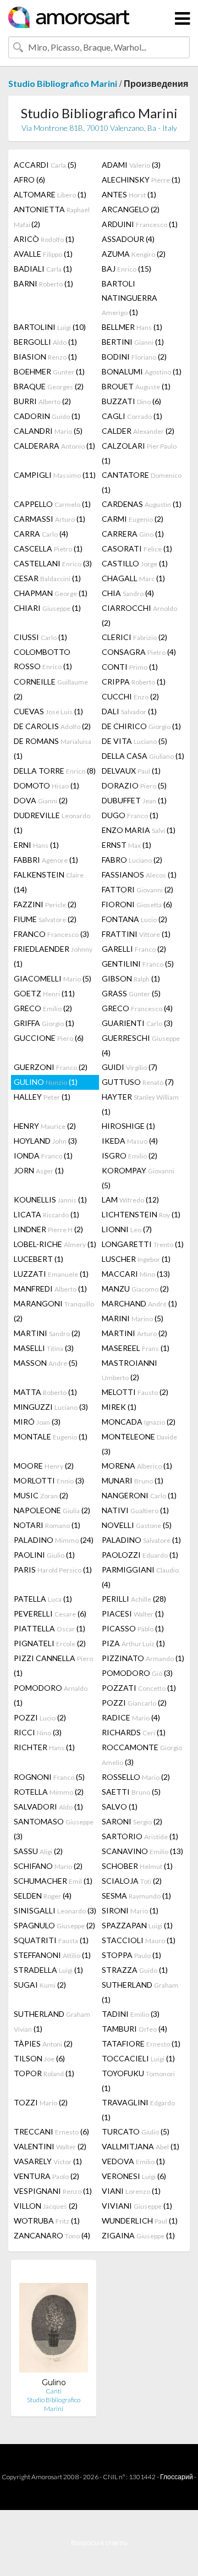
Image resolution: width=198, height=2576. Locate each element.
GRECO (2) (43, 1008)
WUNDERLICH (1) (140, 2221)
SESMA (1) (136, 1896)
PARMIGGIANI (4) (140, 1577)
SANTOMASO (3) (54, 1829)
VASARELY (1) (48, 2161)
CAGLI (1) (132, 416)
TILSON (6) (39, 2058)
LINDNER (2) (48, 1229)
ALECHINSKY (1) (141, 180)
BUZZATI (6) (131, 401)
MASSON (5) (46, 1363)
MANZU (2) (135, 1289)
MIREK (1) (119, 1407)
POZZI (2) (134, 1703)
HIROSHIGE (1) (128, 1126)
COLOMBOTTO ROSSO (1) (43, 659)
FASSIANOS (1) (139, 875)
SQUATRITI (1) (51, 1940)
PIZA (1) (133, 1643)
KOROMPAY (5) (138, 1178)
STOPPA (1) (131, 1955)
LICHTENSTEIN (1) (141, 1214)
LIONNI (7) (127, 1229)
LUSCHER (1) (136, 1259)
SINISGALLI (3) (55, 1910)
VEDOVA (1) (133, 2161)
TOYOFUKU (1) (138, 2081)
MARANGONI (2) (54, 1311)
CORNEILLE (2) (51, 689)
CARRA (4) (41, 534)
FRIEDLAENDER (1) (53, 956)
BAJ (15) (127, 269)
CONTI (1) (130, 667)
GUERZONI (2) (51, 1067)
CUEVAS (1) (48, 711)
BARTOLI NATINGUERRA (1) (130, 298)
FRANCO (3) (51, 934)
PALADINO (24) (54, 1540)
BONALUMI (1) (142, 371)
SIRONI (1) (130, 1910)
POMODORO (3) (137, 1673)
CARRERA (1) (133, 534)
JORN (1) (39, 1170)
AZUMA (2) (134, 254)
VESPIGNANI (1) (53, 2191)
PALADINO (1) (141, 1540)
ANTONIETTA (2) (52, 217)
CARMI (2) (133, 519)
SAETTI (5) (131, 1792)
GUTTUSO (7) (138, 1082)
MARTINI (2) (47, 1333)
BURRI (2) (42, 401)
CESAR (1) (47, 578)
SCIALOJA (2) (132, 1881)
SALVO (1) (120, 1806)
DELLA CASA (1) (143, 756)
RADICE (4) (131, 1717)
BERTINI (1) (133, 342)
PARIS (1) (53, 1570)
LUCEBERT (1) (38, 1259)
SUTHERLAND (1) (140, 1992)
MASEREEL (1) (136, 1348)
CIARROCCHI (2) (139, 615)
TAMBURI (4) (134, 2029)
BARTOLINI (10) (50, 327)
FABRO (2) (132, 860)
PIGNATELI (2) (50, 1643)
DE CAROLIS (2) (52, 726)
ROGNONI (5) (49, 1777)
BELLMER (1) (132, 327)
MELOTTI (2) (135, 1392)
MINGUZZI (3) (51, 1407)
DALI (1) (129, 711)
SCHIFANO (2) (48, 1866)
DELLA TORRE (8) (55, 771)
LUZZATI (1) (51, 1274)
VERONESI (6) (134, 2176)
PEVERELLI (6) (50, 1614)
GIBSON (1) (131, 978)
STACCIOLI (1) (139, 1940)
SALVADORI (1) (48, 1806)
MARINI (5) (133, 1318)
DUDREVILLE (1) (52, 823)
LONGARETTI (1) (143, 1244)
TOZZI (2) (41, 2102)
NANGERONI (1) (139, 1495)
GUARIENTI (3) (137, 1023)
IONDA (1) (43, 1155)
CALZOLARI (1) (139, 453)
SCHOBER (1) (137, 1866)
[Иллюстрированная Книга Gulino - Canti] (54, 2323)
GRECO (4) (137, 1008)
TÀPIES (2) (43, 2043)
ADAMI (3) (131, 165)
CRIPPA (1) (134, 682)
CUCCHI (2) (130, 696)
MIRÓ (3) (37, 1422)
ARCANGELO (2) (131, 209)
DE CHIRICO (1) (141, 726)
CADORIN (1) (47, 416)
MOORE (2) (44, 1466)
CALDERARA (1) (54, 446)
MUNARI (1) (133, 1480)
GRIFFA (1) (44, 1023)
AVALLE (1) (43, 254)
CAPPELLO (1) (52, 504)
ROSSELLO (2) (136, 1777)
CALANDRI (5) (48, 431)
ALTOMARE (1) (50, 194)
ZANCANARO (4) (52, 2235)
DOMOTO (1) (46, 785)
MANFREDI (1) (50, 1289)
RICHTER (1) (44, 1747)
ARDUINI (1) (140, 224)
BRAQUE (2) (49, 386)
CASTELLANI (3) (53, 563)
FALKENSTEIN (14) (49, 882)
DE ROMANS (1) (53, 748)
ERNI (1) (36, 845)
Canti (54, 2391)
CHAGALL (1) (133, 578)
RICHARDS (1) (134, 1732)
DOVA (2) (41, 800)
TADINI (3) (131, 2014)
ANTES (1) (129, 194)
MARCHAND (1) (139, 1303)
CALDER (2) (138, 431)
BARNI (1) (43, 283)
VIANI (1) (131, 2191)
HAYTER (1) (140, 1104)
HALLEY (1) (42, 1097)
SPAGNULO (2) (54, 1925)
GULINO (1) (46, 1082)
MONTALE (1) (51, 1436)
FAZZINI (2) (45, 904)
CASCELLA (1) (48, 548)
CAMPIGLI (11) (55, 475)
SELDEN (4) (43, 1896)
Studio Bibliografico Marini (63, 83)
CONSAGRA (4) (139, 652)
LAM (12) (130, 1199)
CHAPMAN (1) (51, 593)
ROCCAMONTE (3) (142, 1755)
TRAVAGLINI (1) (138, 2110)
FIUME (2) (45, 919)
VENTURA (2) (46, 2176)
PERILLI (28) (134, 1599)
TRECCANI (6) (51, 2131)
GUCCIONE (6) (49, 1038)
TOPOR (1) (44, 2073)
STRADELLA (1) (48, 1970)
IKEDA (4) (130, 1141)
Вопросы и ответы (99, 2543)
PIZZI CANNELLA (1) (53, 1665)
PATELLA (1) (43, 1599)
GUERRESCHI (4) (141, 1045)
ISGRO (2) (130, 1155)
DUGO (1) (130, 815)
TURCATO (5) (136, 2131)
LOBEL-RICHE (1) (55, 1244)
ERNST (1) (127, 845)
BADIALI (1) (43, 269)
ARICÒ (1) (44, 239)
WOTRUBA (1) (47, 2221)
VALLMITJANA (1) (141, 2146)
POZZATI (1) (139, 1688)
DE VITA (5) (134, 741)
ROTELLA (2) (49, 1792)
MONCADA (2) (139, 1422)
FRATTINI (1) (136, 934)
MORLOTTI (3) (49, 1480)
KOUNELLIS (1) (50, 1199)
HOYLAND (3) (45, 1141)
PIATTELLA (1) (50, 1628)
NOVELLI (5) (137, 1525)
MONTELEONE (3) (139, 1444)
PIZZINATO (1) (143, 1658)
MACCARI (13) (136, 1274)
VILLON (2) (46, 2206)
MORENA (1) (137, 1466)
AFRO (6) (29, 180)
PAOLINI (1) (44, 1555)
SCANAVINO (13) (142, 1851)
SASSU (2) (38, 1851)
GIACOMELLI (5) (53, 978)
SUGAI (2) (40, 1985)
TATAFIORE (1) (141, 2043)
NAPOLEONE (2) (52, 1510)
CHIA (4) (128, 593)
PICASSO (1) (133, 1628)
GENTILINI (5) (138, 964)
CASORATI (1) (137, 548)
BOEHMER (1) (49, 371)
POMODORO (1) (51, 1695)
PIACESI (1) (133, 1614)
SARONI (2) (132, 1821)
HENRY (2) (45, 1126)
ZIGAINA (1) (138, 2235)
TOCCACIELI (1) (138, 2058)
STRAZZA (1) (135, 1970)
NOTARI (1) (47, 1525)
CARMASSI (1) (50, 519)
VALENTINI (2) (50, 2146)
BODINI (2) (134, 357)
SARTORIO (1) (140, 1836)
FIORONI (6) (137, 904)
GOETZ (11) (44, 993)
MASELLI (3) (44, 1348)
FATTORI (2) (137, 889)
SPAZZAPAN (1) (137, 1925)
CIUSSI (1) (40, 637)
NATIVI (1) (135, 1510)
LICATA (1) (46, 1214)
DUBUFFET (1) (134, 800)
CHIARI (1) (47, 608)
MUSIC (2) (41, 1495)
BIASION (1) (45, 357)
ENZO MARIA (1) (139, 830)
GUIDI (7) (130, 1067)
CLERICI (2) (134, 637)
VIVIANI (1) (137, 2206)
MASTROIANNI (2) (130, 1370)
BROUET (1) (136, 386)
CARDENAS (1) (142, 504)
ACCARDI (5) (45, 165)
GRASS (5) (131, 993)
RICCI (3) (38, 1732)
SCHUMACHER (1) (53, 1881)
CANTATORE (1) (142, 482)
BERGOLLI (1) (45, 342)
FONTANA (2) (134, 919)
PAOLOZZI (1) (140, 1555)
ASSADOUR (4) (128, 239)
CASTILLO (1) (135, 563)
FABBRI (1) (46, 860)
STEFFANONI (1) (52, 1955)
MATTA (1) (45, 1392)
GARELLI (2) (134, 949)
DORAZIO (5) (134, 785)
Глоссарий (177, 2477)
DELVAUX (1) (131, 771)
